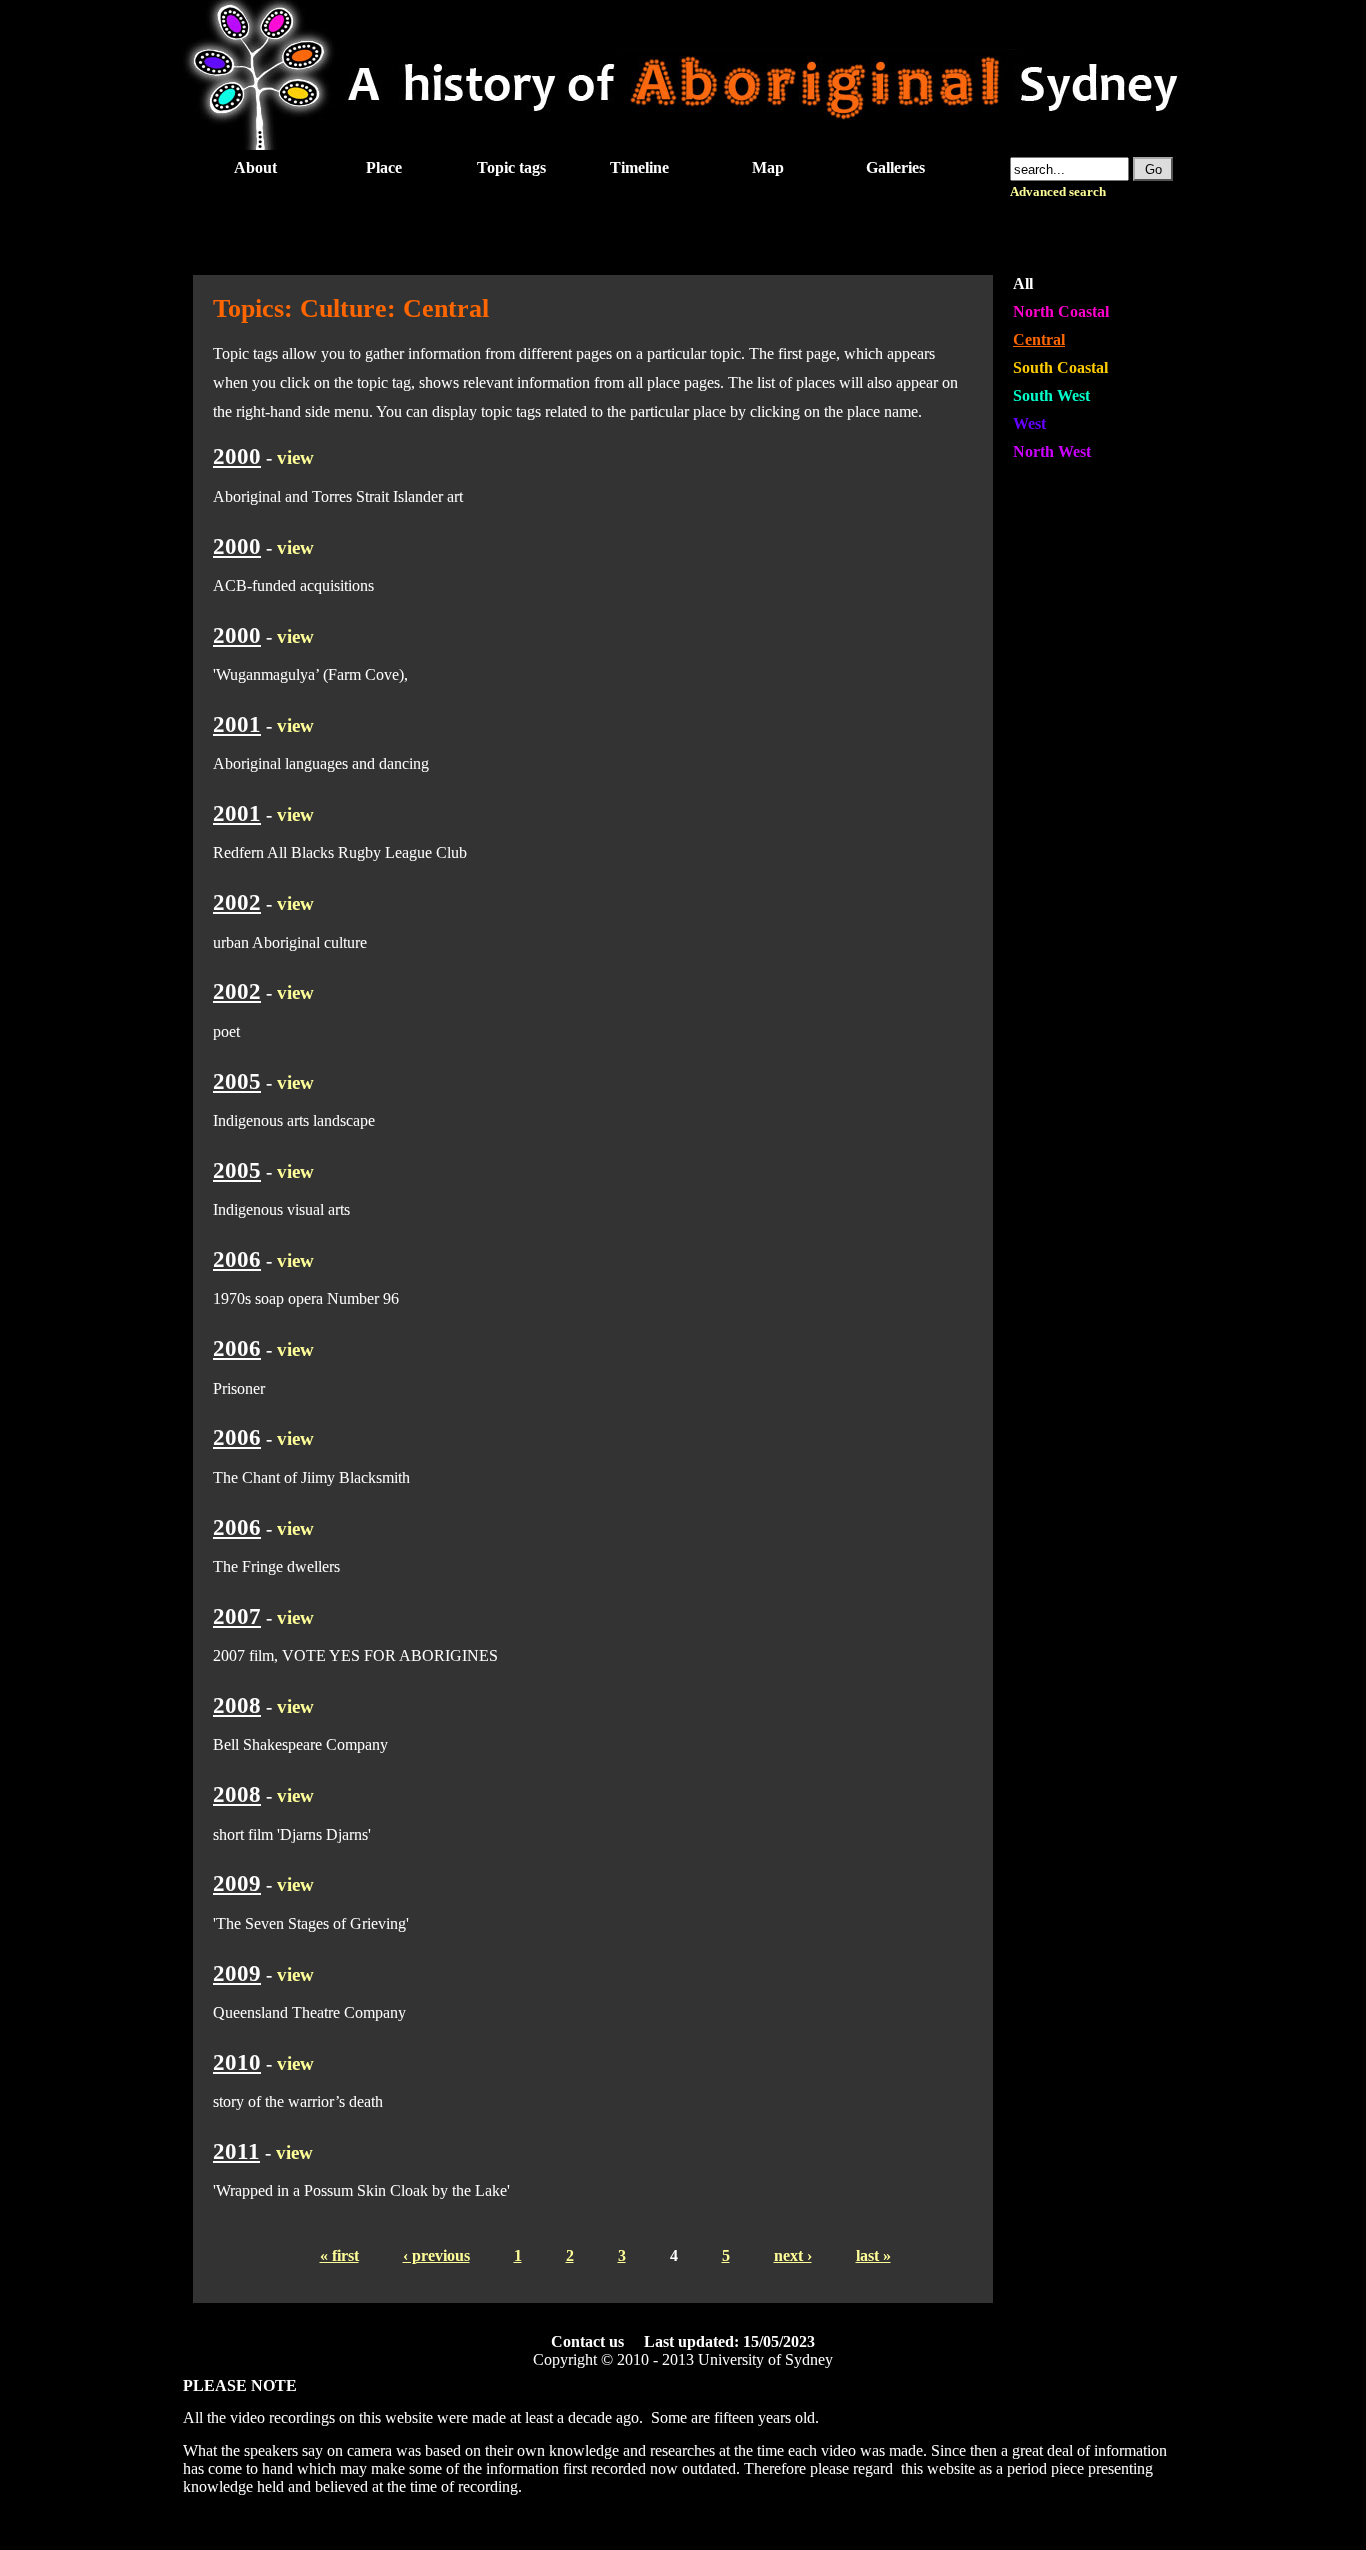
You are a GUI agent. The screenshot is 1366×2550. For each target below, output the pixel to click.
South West (1051, 395)
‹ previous (436, 2255)
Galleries (895, 167)
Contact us (587, 2341)
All (1023, 283)
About (255, 167)
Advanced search (1058, 192)
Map (768, 167)
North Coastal (1061, 311)
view (295, 457)
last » (873, 2255)
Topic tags (511, 167)
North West (1052, 451)
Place (384, 167)
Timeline (639, 167)
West (1029, 423)
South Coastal (1060, 367)
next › (793, 2255)
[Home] (683, 144)
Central (1039, 339)
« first (339, 2255)
